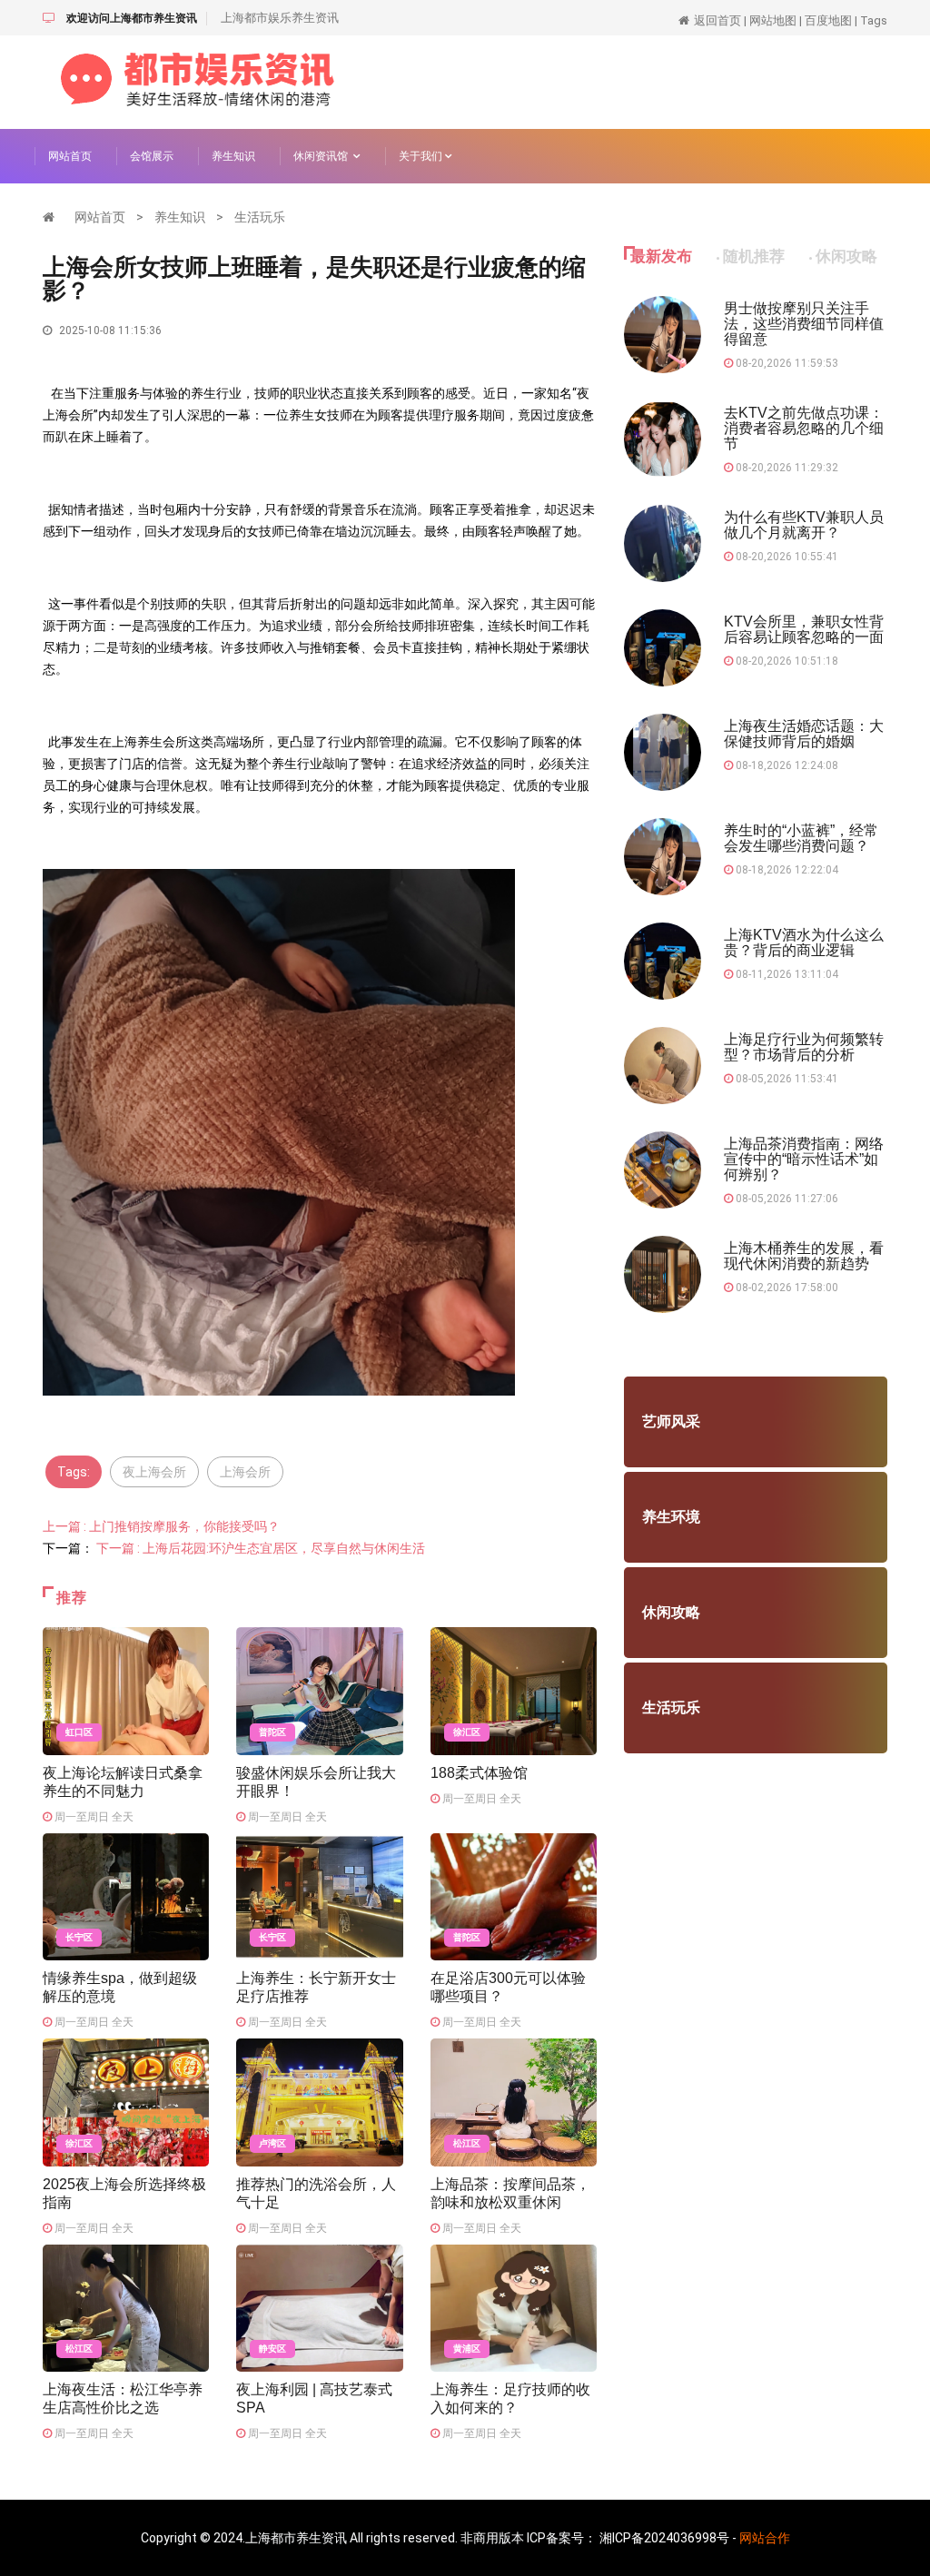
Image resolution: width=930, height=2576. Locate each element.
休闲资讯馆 (323, 156)
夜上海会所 (154, 1472)
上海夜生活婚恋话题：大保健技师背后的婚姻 (804, 734)
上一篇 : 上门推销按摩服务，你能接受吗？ (161, 1526)
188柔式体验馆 (479, 1773)
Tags (874, 20)
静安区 (272, 2349)
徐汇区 (467, 1732)
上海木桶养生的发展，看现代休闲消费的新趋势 (804, 1256)
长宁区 (79, 1937)
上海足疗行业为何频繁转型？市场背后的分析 (804, 1047)
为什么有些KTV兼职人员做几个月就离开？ (804, 525)
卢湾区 (272, 2143)
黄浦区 (467, 2349)
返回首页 (717, 20)
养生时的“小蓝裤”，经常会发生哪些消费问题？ (801, 838)
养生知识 (233, 156)
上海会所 (245, 1472)
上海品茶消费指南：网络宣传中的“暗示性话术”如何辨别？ (804, 1159)
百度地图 (828, 20)
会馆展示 (152, 156)
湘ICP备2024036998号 (664, 2538)
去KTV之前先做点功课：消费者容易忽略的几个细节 (804, 428)
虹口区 (79, 1732)
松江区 (467, 2143)
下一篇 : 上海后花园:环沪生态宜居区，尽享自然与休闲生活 (261, 1548)
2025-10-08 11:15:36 (109, 331)
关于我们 (422, 156)
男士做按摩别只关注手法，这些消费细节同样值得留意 (804, 324)
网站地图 (773, 20)
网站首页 (70, 156)
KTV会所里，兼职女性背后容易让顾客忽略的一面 (804, 629)
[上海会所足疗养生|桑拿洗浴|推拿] (197, 81)
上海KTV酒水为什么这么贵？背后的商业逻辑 (804, 943)
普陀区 (272, 1732)
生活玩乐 (260, 217)
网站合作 (765, 2538)
